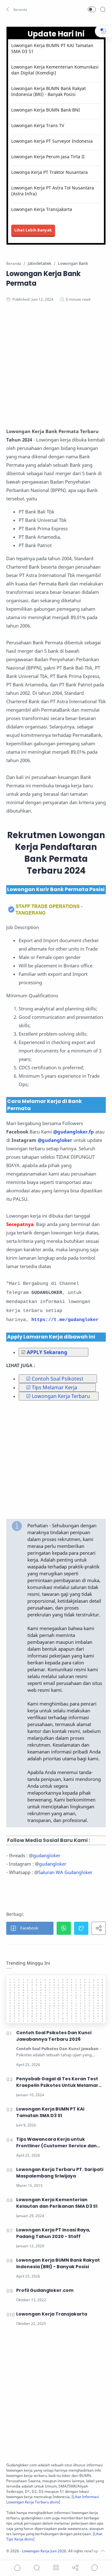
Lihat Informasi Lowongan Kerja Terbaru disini (53, 2499)
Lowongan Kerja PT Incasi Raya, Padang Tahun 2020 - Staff (53, 2233)
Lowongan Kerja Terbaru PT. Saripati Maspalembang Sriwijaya (60, 2173)
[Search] (103, 9)
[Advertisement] (56, 371)
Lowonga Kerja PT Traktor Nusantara (49, 172)
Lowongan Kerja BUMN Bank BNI (46, 110)
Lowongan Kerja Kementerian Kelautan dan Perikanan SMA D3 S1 (57, 2203)
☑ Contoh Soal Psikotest (55, 1379)
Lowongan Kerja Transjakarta (42, 209)
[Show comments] (95, 2568)
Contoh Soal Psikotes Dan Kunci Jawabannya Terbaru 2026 (54, 2036)
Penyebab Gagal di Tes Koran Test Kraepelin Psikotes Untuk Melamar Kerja (57, 2082)
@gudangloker (55, 1140)
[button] (17, 9)
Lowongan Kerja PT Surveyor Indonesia (52, 141)
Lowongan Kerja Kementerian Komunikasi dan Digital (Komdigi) (55, 70)
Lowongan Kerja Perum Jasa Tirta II (48, 157)
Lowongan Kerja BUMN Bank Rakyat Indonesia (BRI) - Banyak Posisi (49, 91)
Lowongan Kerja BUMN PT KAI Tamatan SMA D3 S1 (52, 48)
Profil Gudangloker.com (45, 2290)
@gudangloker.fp (74, 1132)
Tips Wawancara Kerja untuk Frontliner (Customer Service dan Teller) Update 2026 (56, 2143)
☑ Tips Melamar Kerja (52, 1387)
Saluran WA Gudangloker (65, 1872)
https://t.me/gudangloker (65, 1320)
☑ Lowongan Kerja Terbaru (58, 1396)
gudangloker (47, 1855)
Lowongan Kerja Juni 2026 (44, 2551)
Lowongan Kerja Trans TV (38, 125)
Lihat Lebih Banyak (33, 230)
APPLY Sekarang (46, 1352)
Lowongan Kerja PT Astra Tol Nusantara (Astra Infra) (53, 191)
